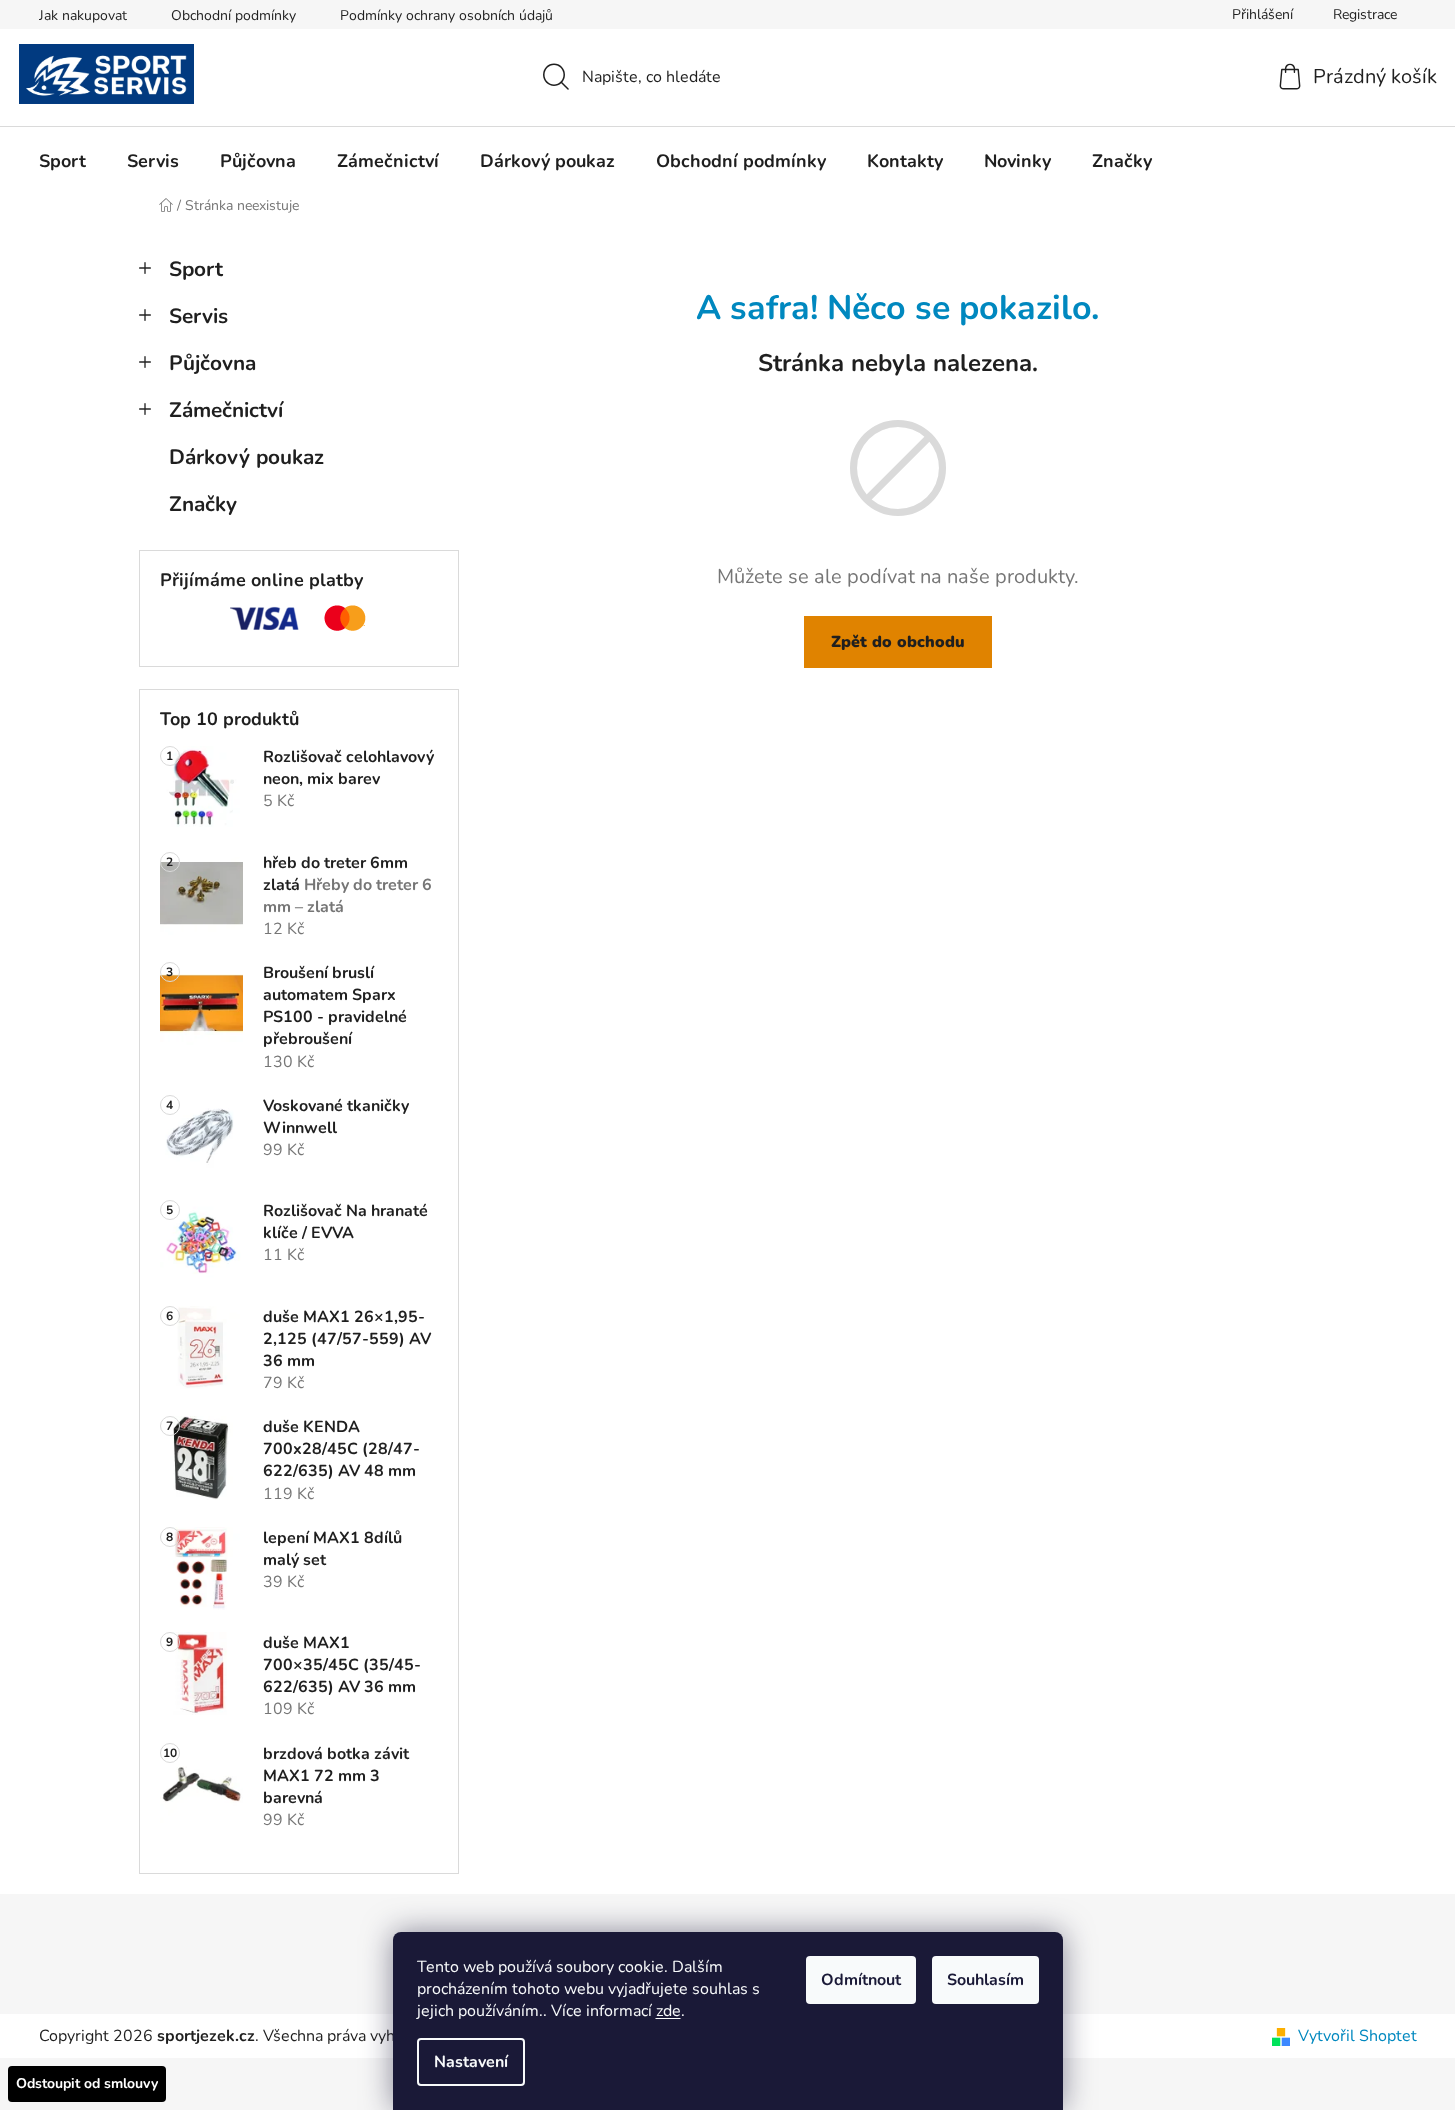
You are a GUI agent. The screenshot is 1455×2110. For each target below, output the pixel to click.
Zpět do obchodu (898, 642)
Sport (196, 269)
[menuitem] (62, 161)
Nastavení (471, 2062)
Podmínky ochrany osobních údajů (446, 15)
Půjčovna (212, 363)
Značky (203, 504)
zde (668, 2011)
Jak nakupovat (83, 15)
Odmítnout (861, 1980)
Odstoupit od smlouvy (87, 2083)
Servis (198, 316)
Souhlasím (985, 1980)
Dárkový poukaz (246, 457)
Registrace (1365, 14)
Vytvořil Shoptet (1357, 2036)
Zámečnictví (226, 410)
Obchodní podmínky (233, 15)
